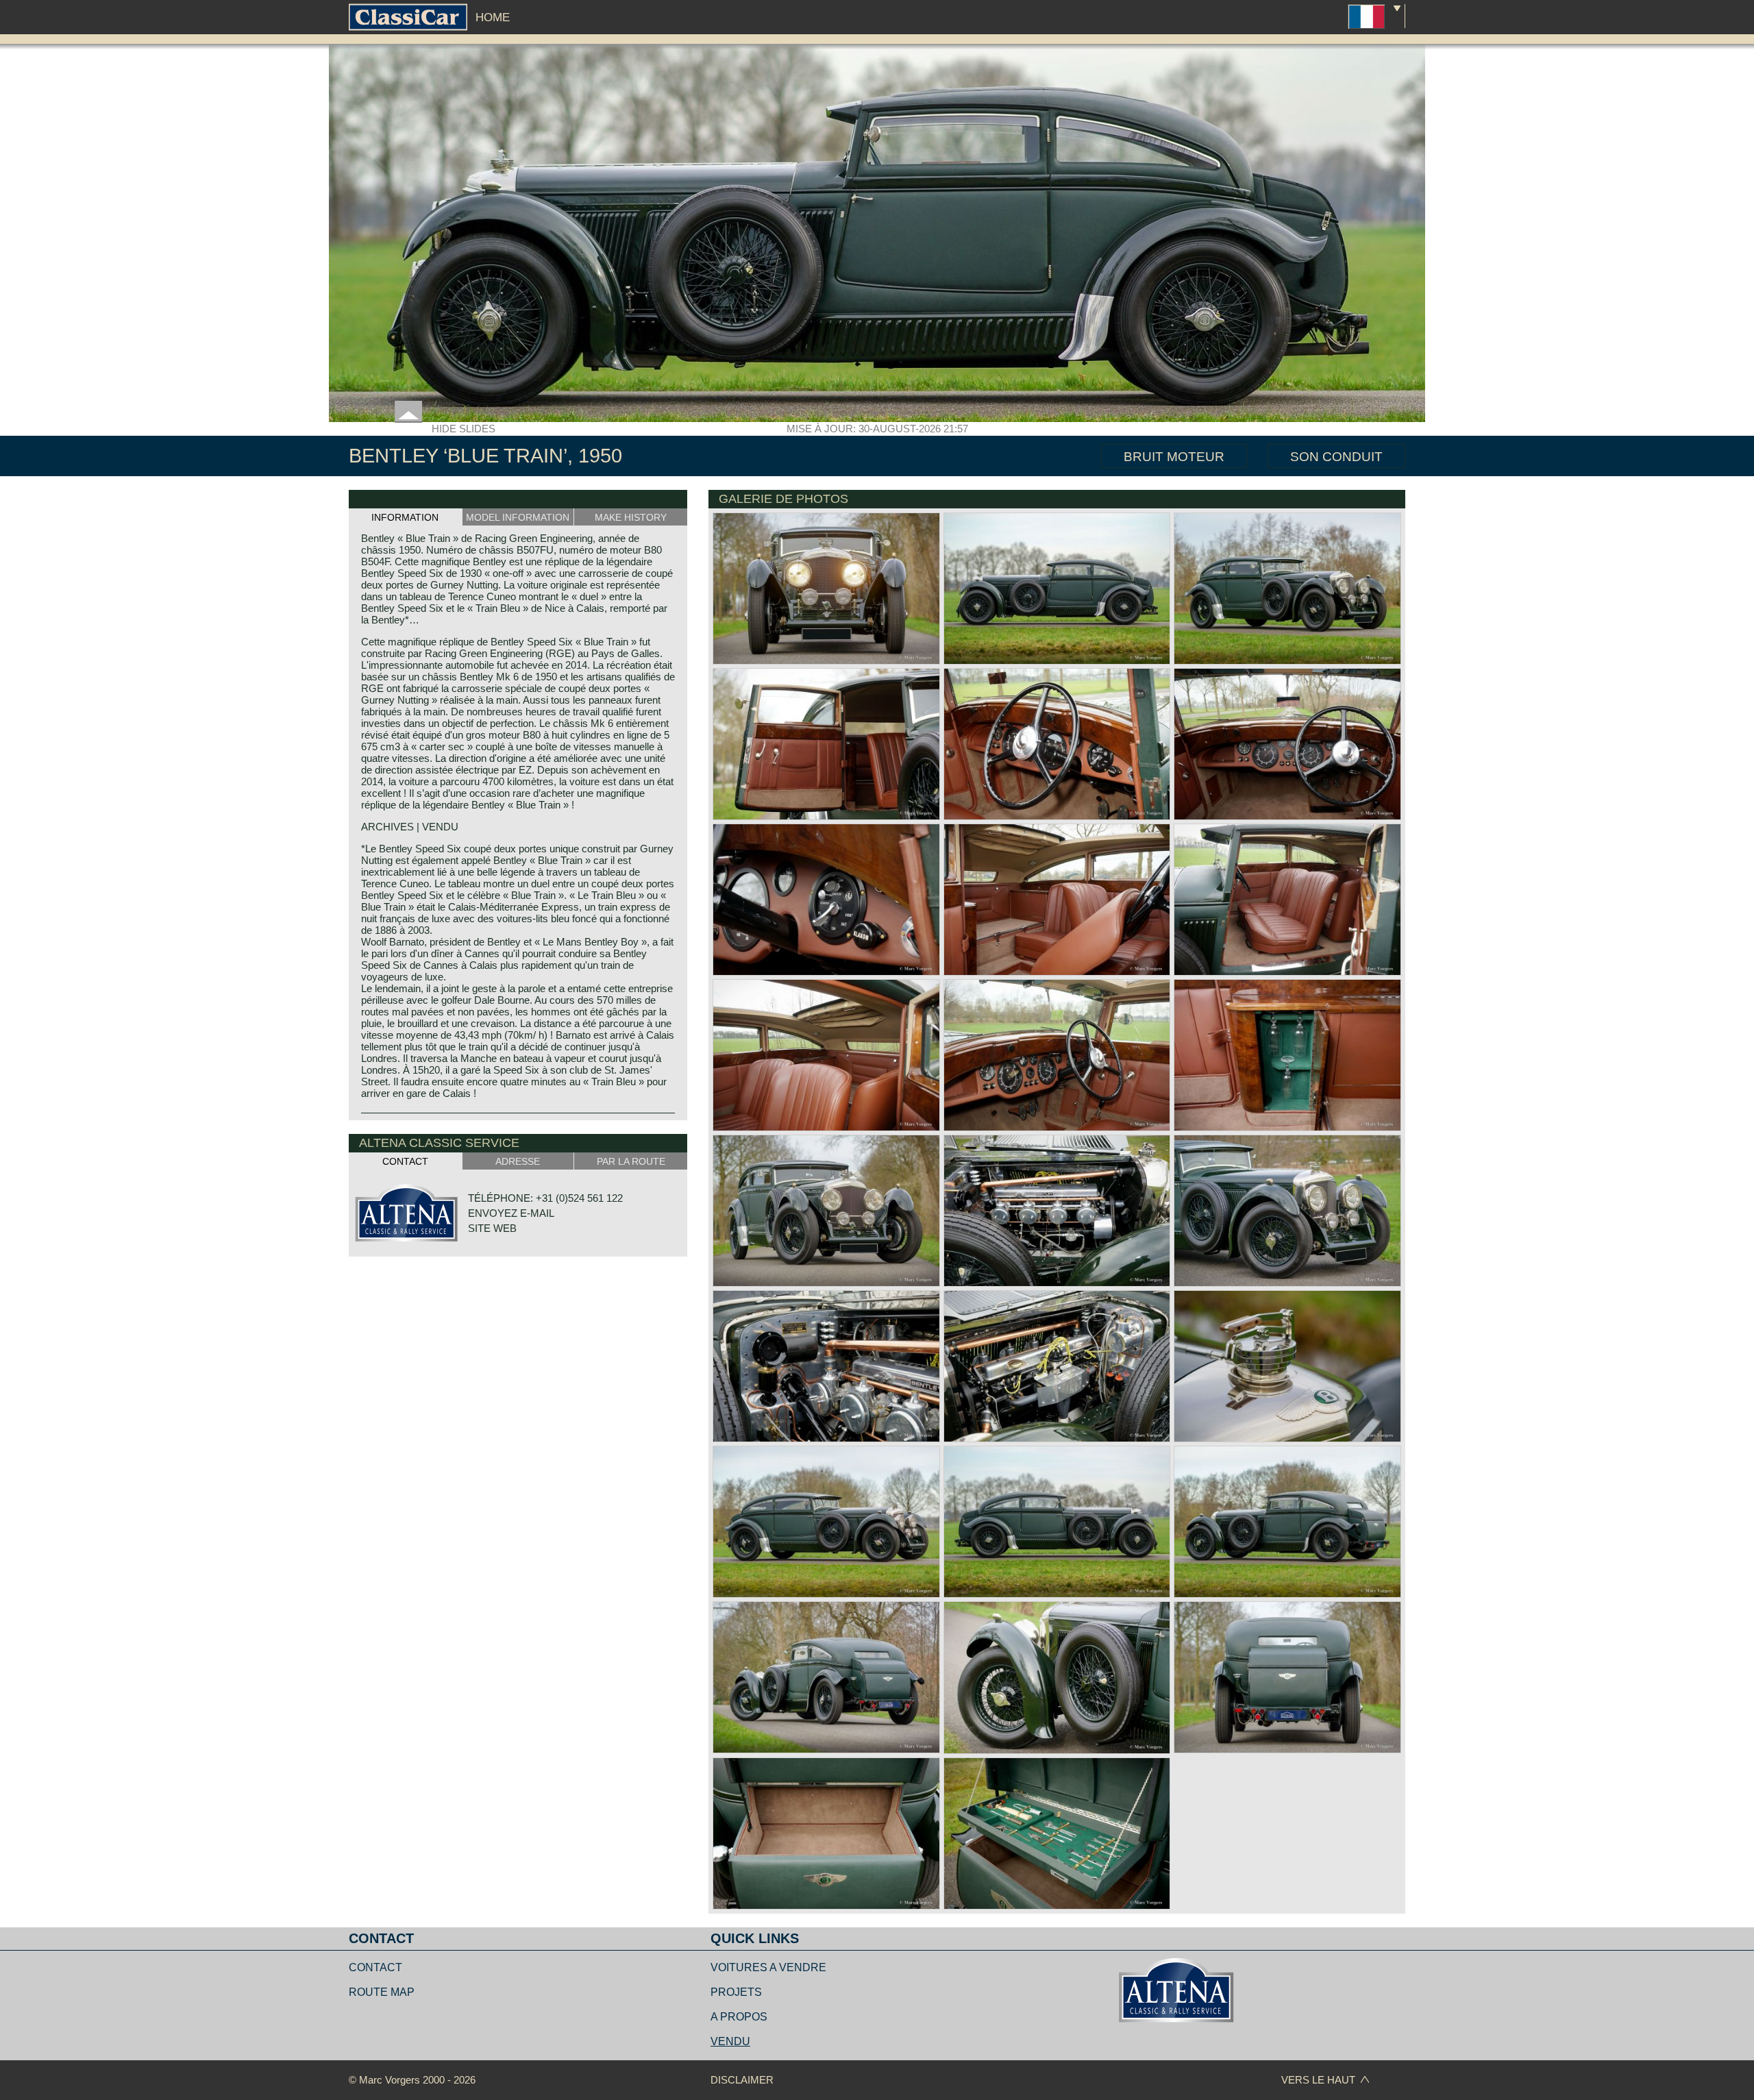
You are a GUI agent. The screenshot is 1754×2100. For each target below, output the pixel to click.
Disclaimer (742, 2080)
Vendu (730, 2041)
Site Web (492, 1228)
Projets (736, 1992)
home (493, 17)
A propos (739, 2017)
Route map (382, 1992)
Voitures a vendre (768, 1967)
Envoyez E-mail (511, 1213)
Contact (375, 1967)
